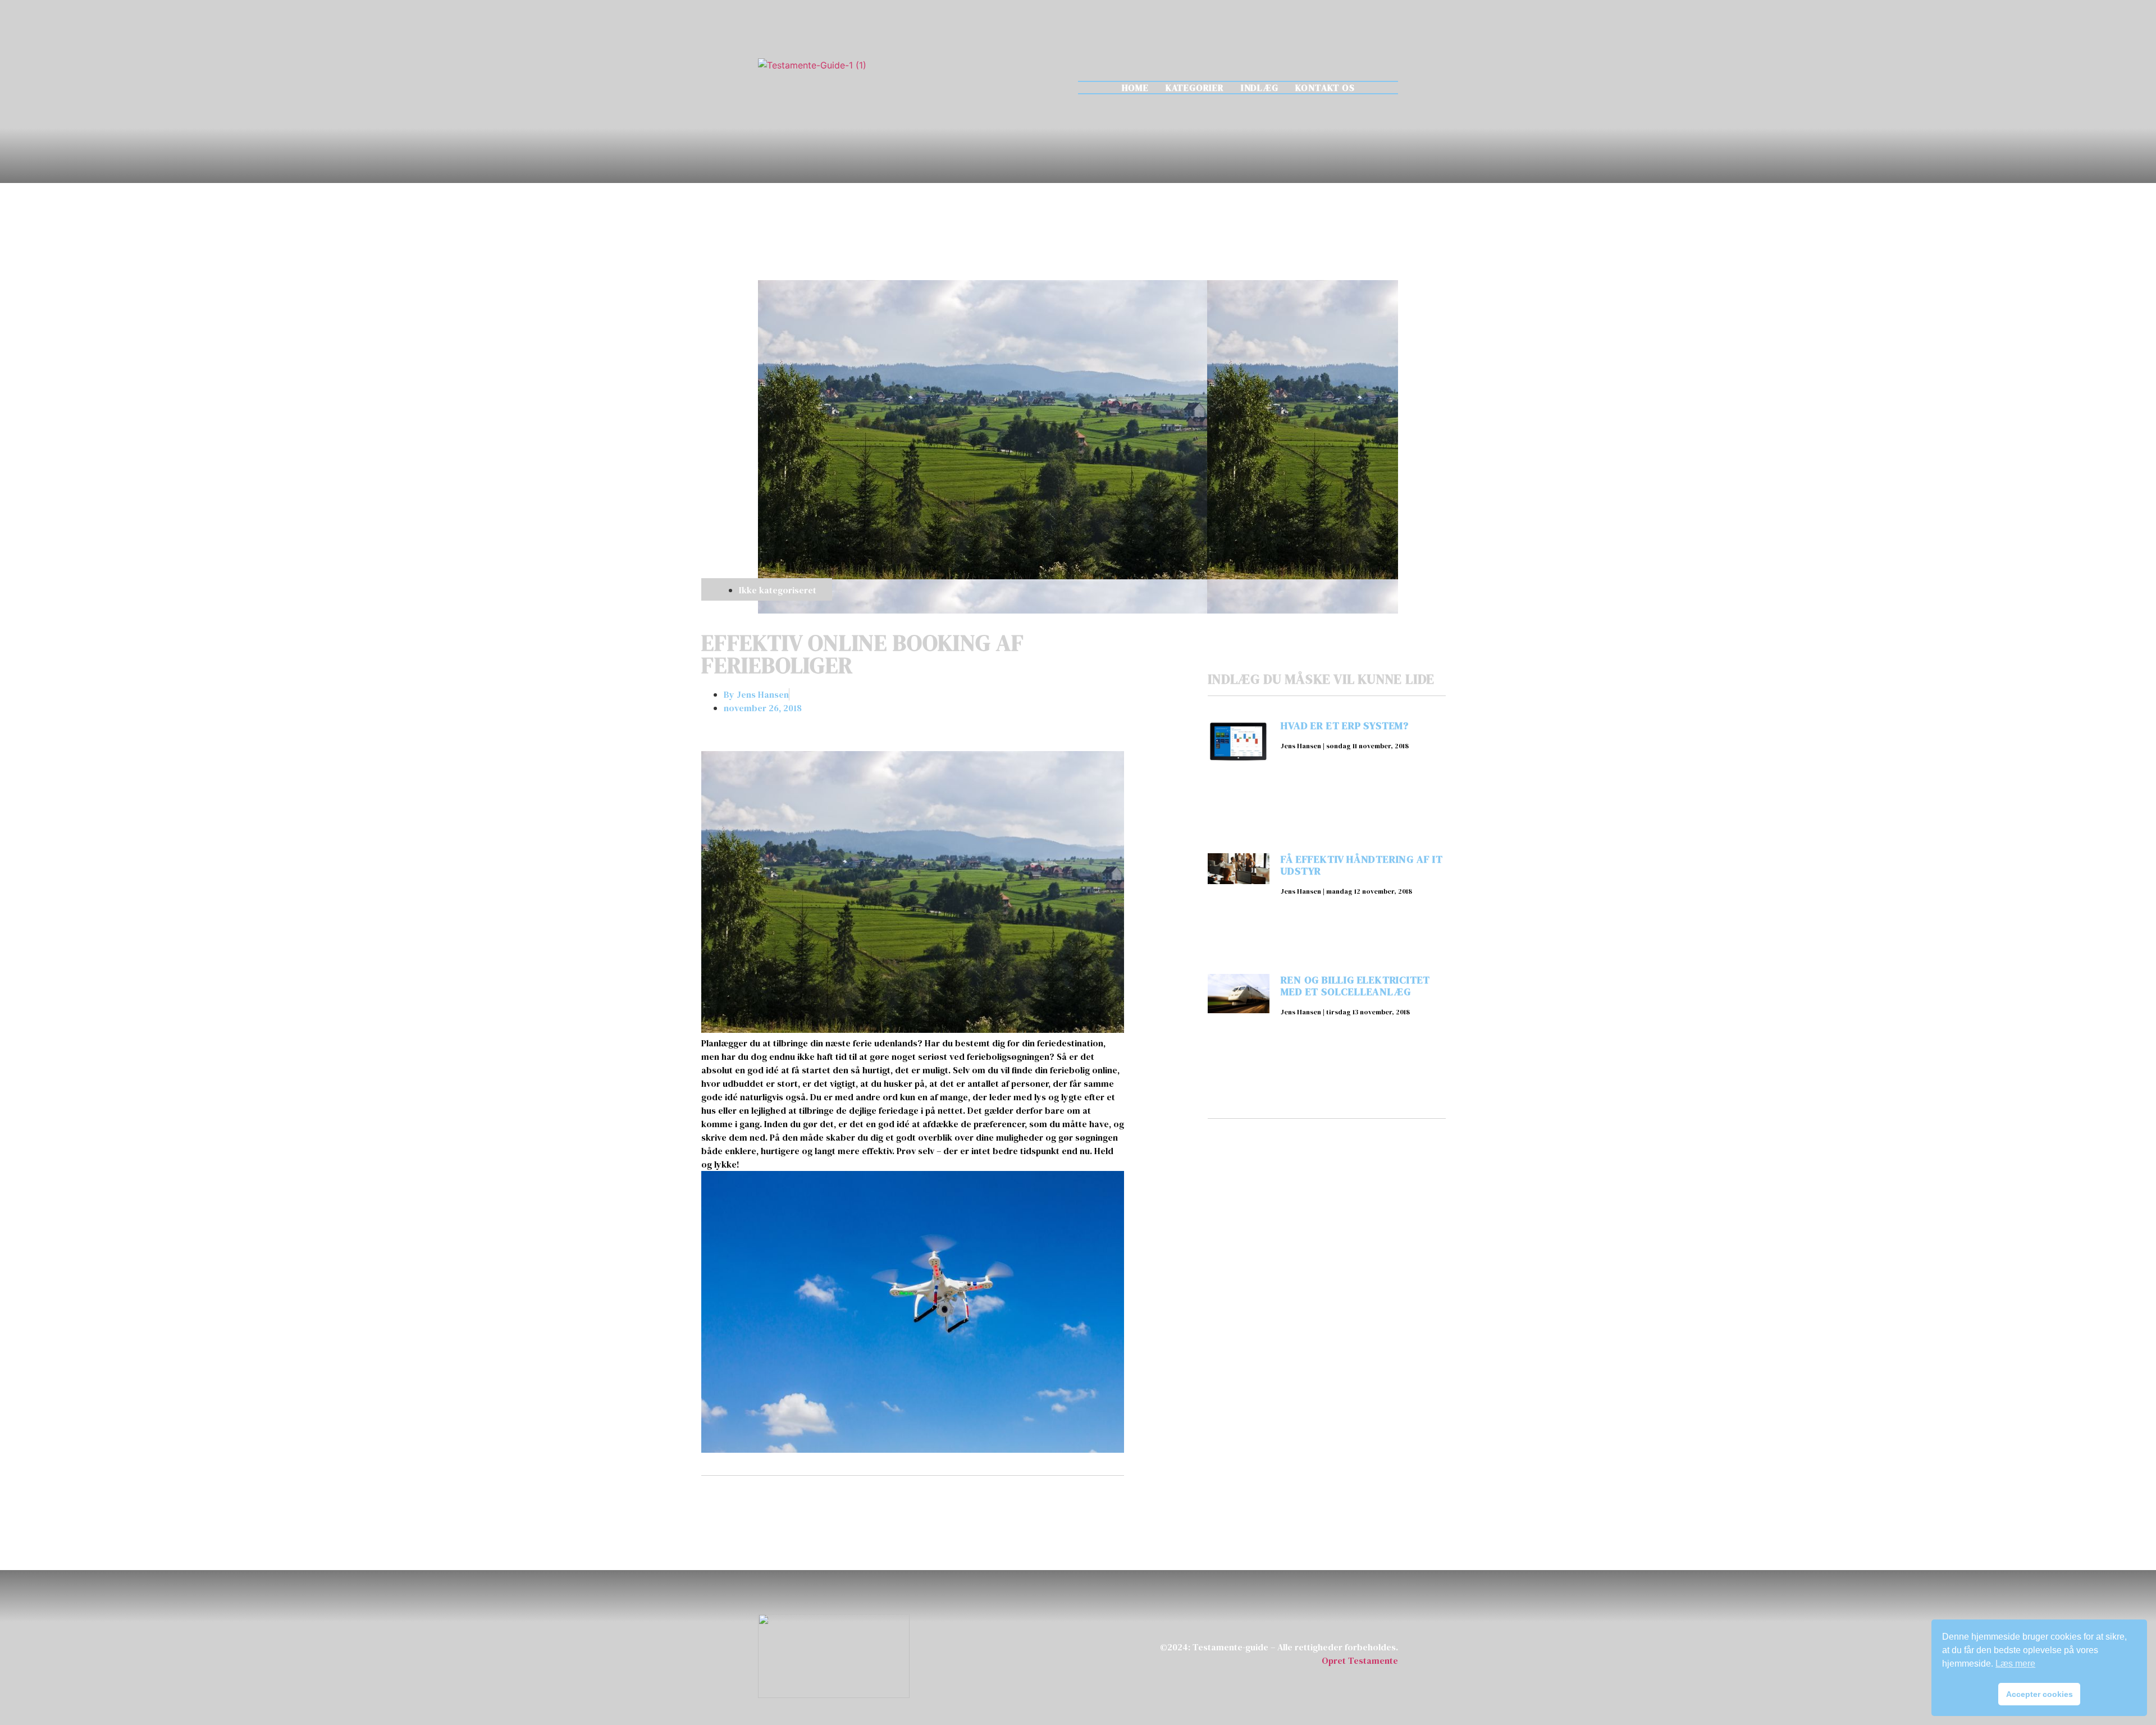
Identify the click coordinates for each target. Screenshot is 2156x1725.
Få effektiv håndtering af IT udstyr (1362, 865)
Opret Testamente (1360, 1660)
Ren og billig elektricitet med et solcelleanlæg (1355, 986)
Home (1135, 88)
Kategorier (1195, 88)
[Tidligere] (807, 1505)
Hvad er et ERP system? (1345, 726)
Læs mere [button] (2015, 1664)
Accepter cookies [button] (2039, 1694)
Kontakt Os (1325, 88)
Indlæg (1260, 88)
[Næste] (1018, 1505)
